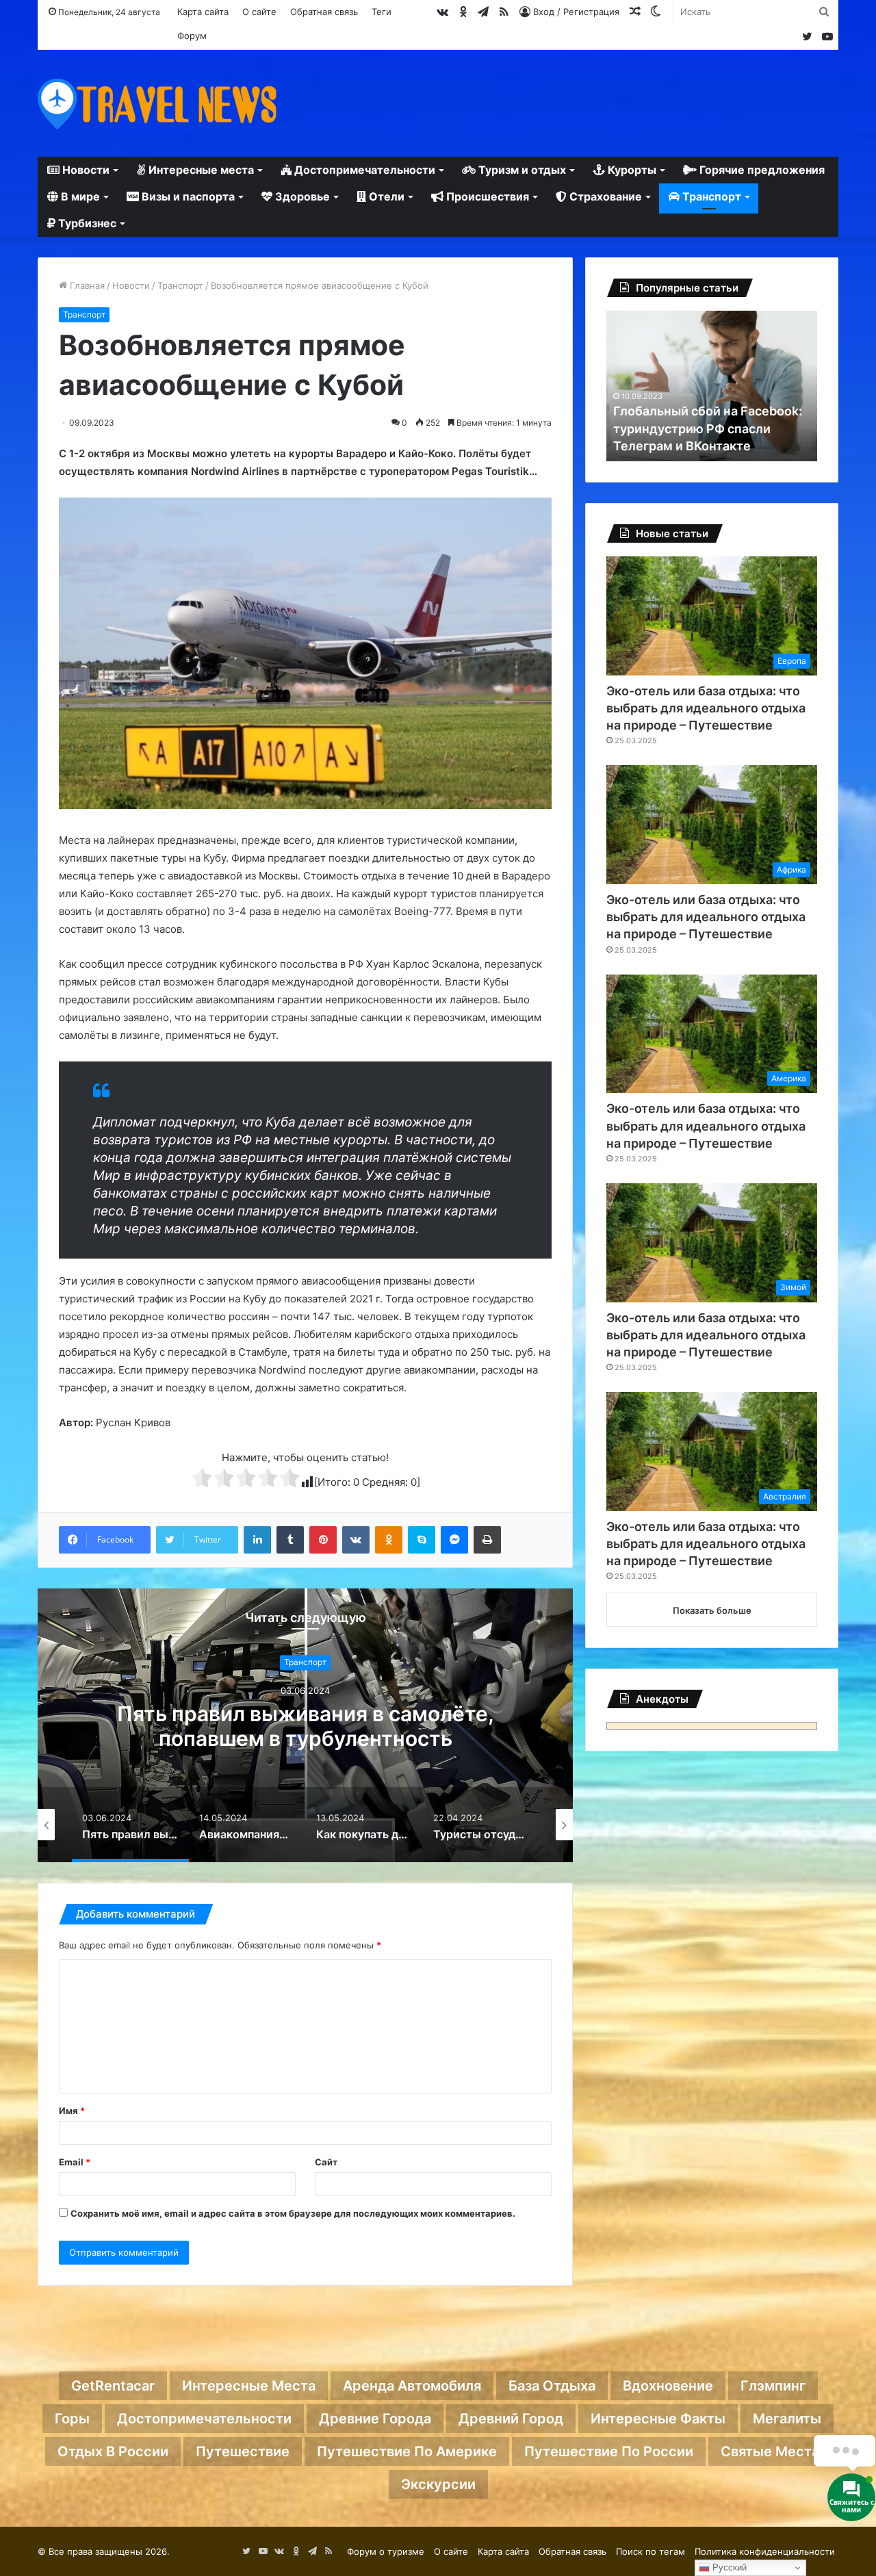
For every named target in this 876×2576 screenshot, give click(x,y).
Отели (385, 196)
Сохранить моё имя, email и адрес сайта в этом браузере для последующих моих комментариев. (293, 2213)
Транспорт (710, 196)
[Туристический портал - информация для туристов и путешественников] (157, 103)
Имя (72, 2111)
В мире (79, 196)
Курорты (631, 170)
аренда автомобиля (412, 2386)
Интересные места (200, 170)
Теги (382, 12)
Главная (86, 285)
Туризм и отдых (521, 170)
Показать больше (712, 1610)
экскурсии (438, 2484)
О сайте (259, 12)
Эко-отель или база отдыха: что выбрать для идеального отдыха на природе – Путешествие (706, 708)
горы (72, 2419)
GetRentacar (113, 2386)
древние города (375, 2419)
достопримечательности (204, 2419)
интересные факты (658, 2419)
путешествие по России (609, 2451)
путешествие (243, 2451)
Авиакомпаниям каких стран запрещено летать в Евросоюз (305, 1726)
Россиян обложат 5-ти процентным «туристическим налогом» (706, 428)
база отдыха (552, 2386)
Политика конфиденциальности (765, 2551)
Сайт (326, 2162)
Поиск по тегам (650, 2551)
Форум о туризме (386, 2551)
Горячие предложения (761, 170)
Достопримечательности (363, 170)
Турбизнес (86, 223)
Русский (728, 2567)
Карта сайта (203, 12)
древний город (511, 2419)
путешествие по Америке (407, 2451)
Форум (192, 36)
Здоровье (301, 196)
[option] (305, 1725)
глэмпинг (773, 2386)
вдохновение (668, 2386)
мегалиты (787, 2419)
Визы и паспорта (187, 196)
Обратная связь (324, 12)
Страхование (604, 196)
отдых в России (113, 2451)
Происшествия (486, 196)
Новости (85, 170)
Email (75, 2162)
